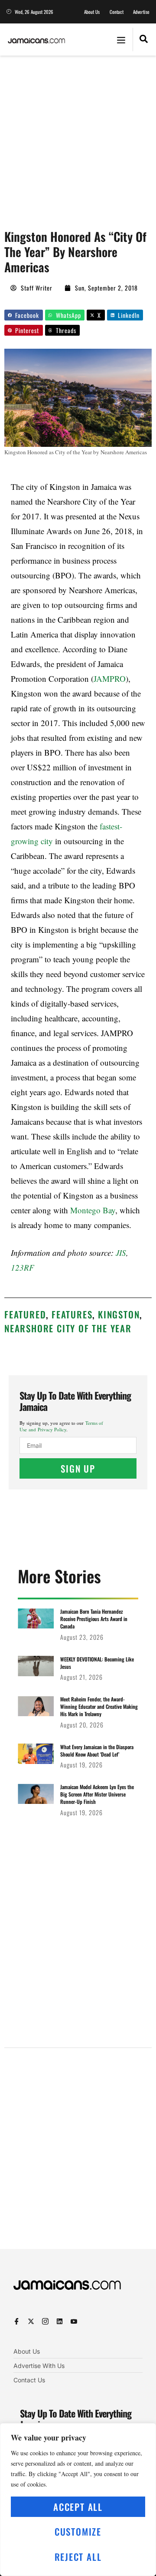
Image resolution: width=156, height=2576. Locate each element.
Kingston (119, 1314)
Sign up (78, 1468)
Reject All (78, 2557)
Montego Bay (93, 1210)
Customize (78, 2531)
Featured (25, 1314)
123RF (23, 1267)
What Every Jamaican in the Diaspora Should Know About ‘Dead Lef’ (97, 1750)
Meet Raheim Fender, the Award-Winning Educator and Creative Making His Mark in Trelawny (99, 1706)
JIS (121, 1253)
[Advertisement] (78, 138)
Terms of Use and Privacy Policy (61, 1426)
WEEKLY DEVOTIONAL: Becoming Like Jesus (97, 1663)
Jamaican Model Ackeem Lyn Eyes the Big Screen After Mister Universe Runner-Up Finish (97, 1794)
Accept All (78, 2507)
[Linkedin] (60, 2321)
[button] (121, 40)
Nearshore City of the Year (68, 1328)
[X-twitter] (31, 2321)
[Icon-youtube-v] (74, 2321)
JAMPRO (110, 679)
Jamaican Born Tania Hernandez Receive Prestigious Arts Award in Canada (94, 1619)
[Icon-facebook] (17, 2321)
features (72, 1314)
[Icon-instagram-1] (45, 2321)
